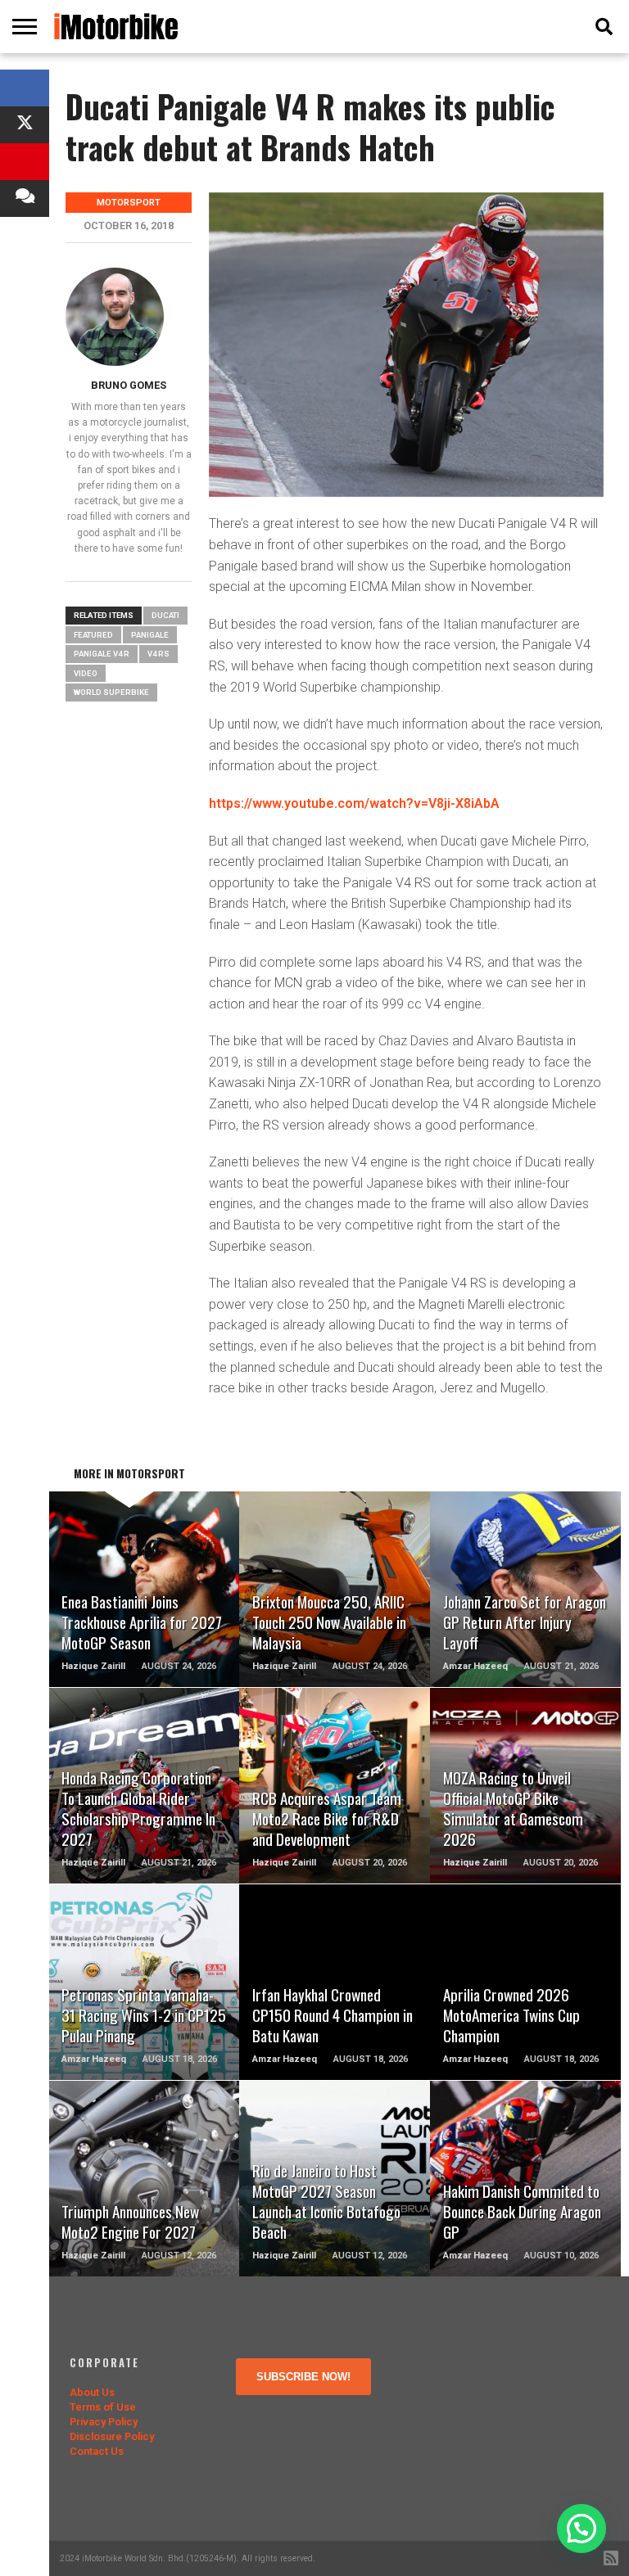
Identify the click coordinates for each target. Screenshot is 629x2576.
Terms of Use (103, 2407)
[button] (581, 2529)
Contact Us (97, 2451)
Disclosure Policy (112, 2436)
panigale (150, 635)
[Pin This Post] (25, 162)
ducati (165, 615)
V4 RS (158, 654)
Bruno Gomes (129, 385)
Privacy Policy (104, 2422)
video (86, 673)
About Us (92, 2392)
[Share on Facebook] (25, 88)
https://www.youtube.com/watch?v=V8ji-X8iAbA (354, 803)
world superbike (111, 692)
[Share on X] (25, 125)
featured (93, 635)
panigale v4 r (102, 654)
